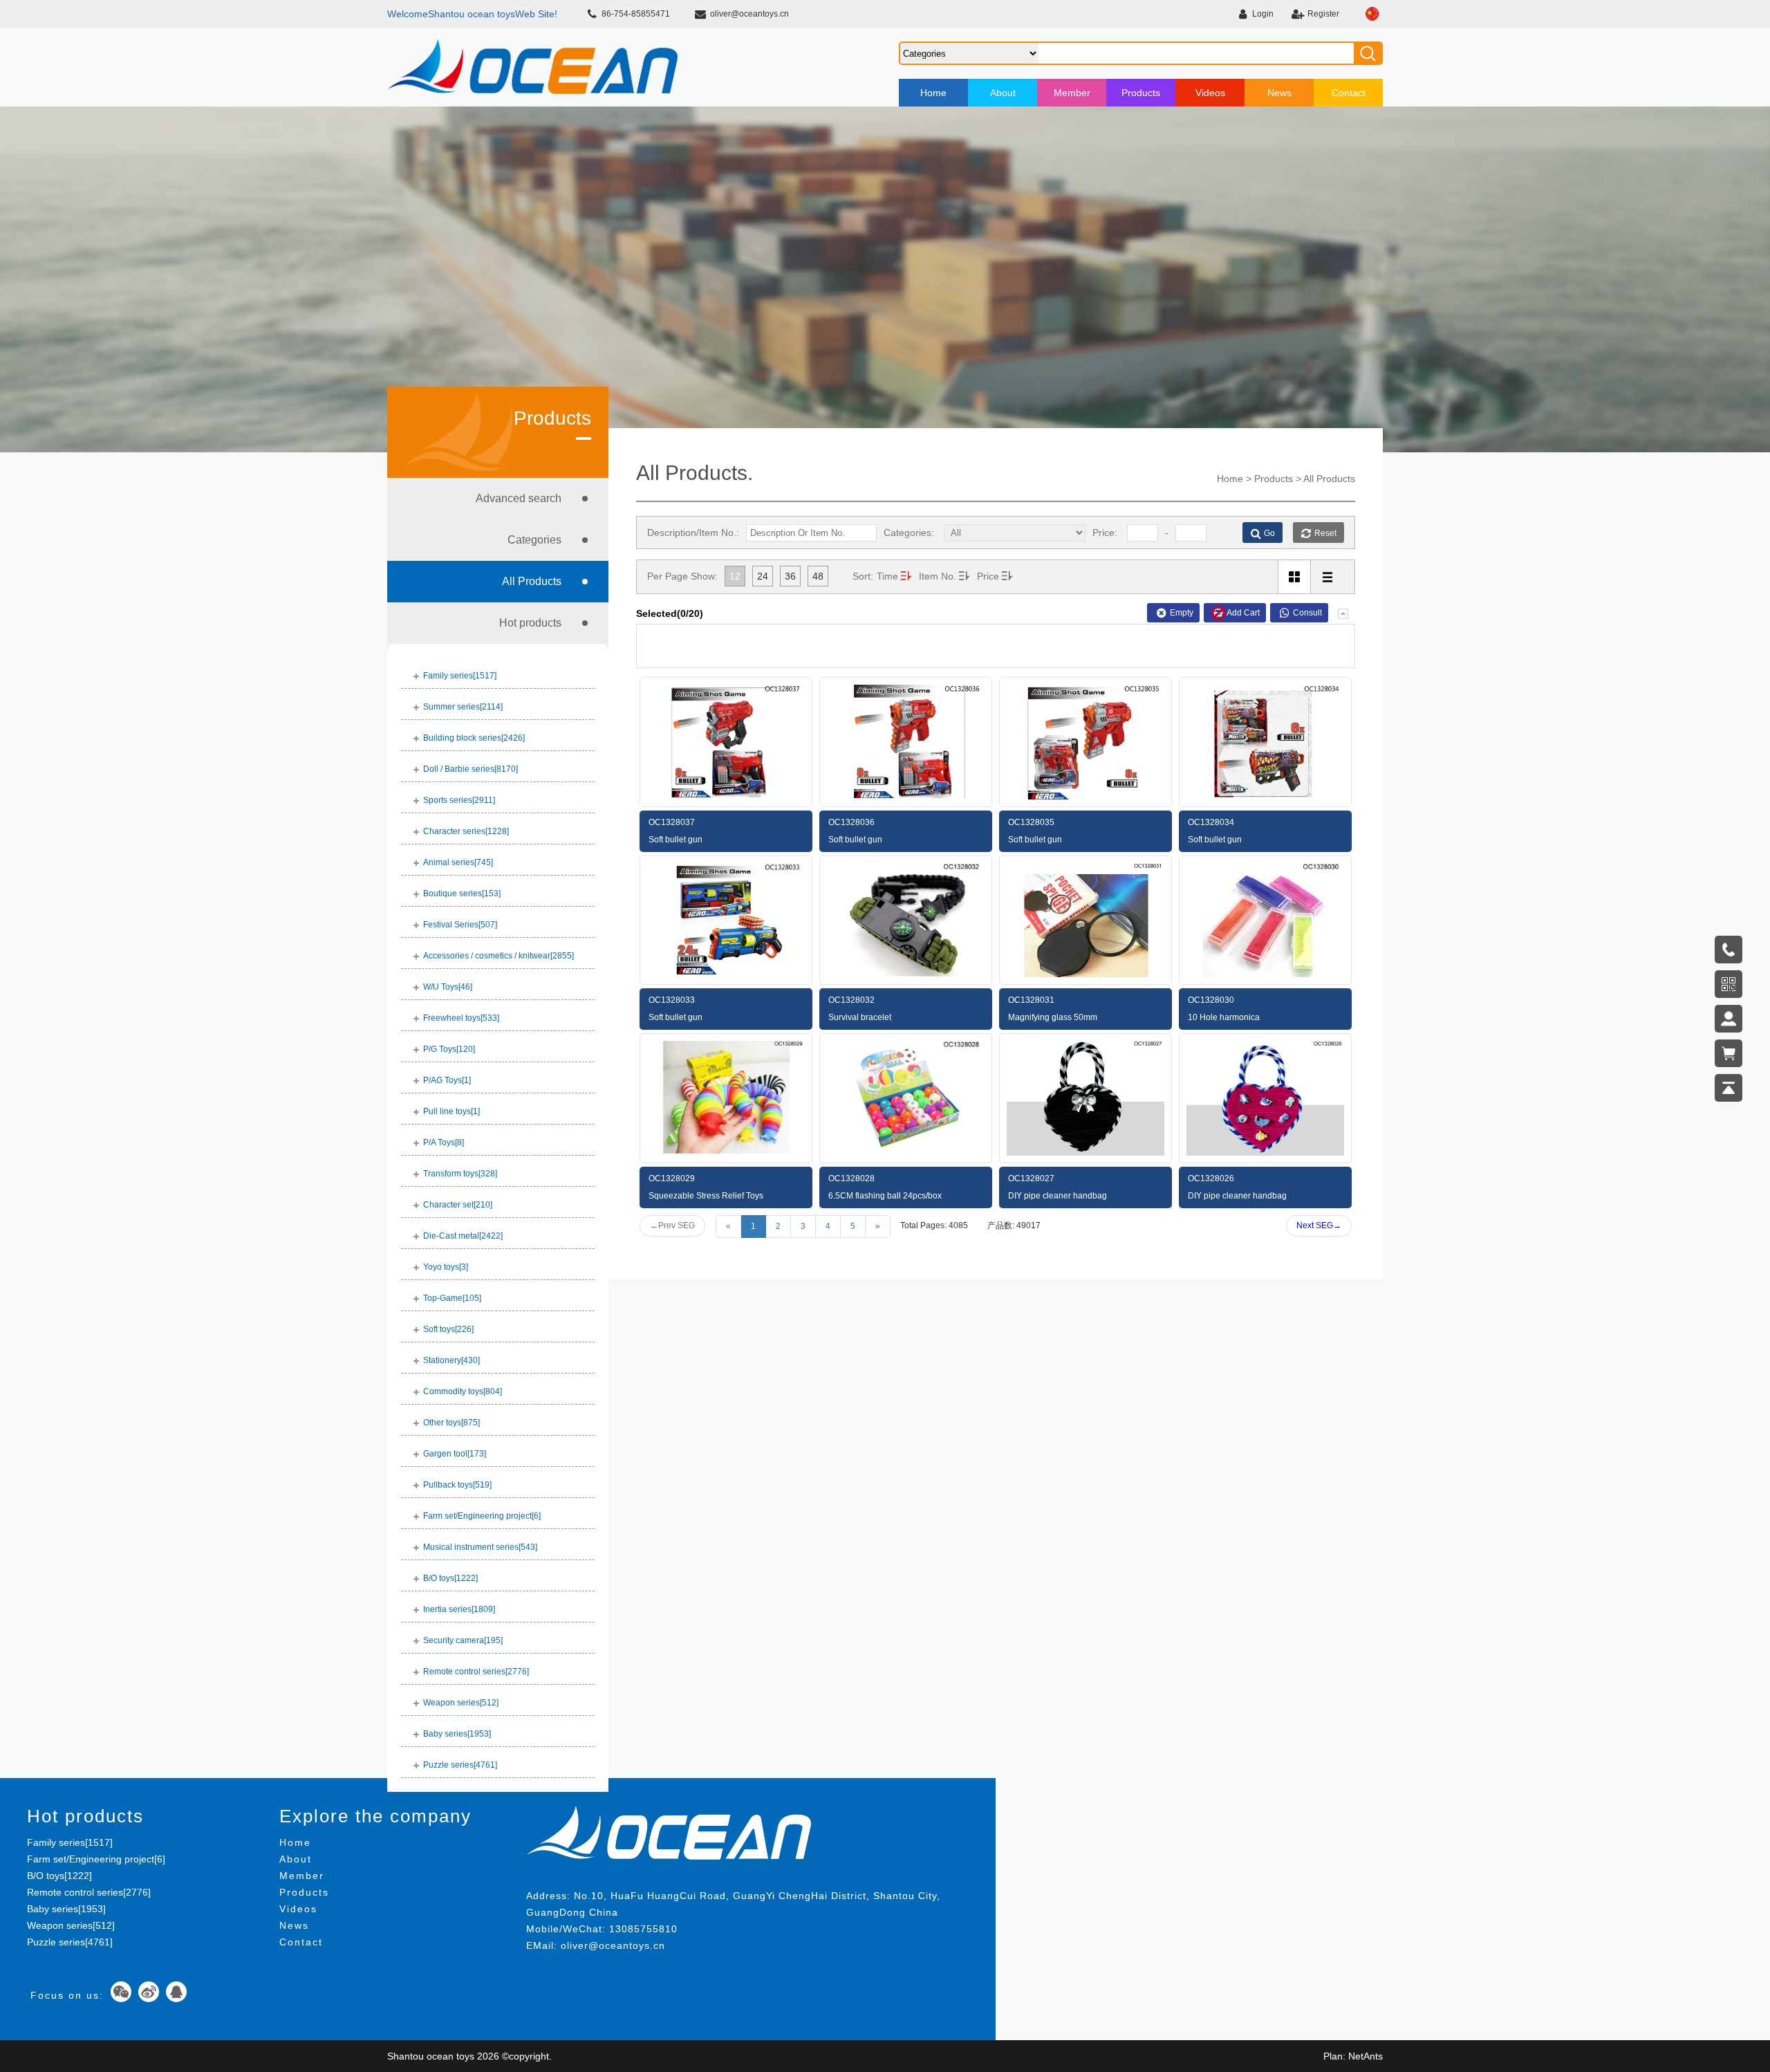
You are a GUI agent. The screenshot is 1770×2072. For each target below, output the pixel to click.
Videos (1210, 93)
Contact (1349, 93)
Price (988, 576)
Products (1141, 93)
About (1003, 93)
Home (933, 93)
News (1279, 93)
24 (763, 576)
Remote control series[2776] (89, 1892)
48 (818, 576)
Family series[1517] (70, 1842)
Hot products (530, 623)
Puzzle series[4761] (70, 1942)
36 (790, 576)
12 (735, 576)
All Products (532, 581)
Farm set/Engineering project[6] (96, 1859)
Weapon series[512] (71, 1925)
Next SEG (1319, 1225)
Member (1072, 93)
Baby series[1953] (66, 1909)
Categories (534, 540)
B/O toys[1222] (59, 1876)
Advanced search (519, 498)
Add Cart (1243, 613)
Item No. (938, 576)
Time (887, 576)
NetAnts (1366, 2056)
